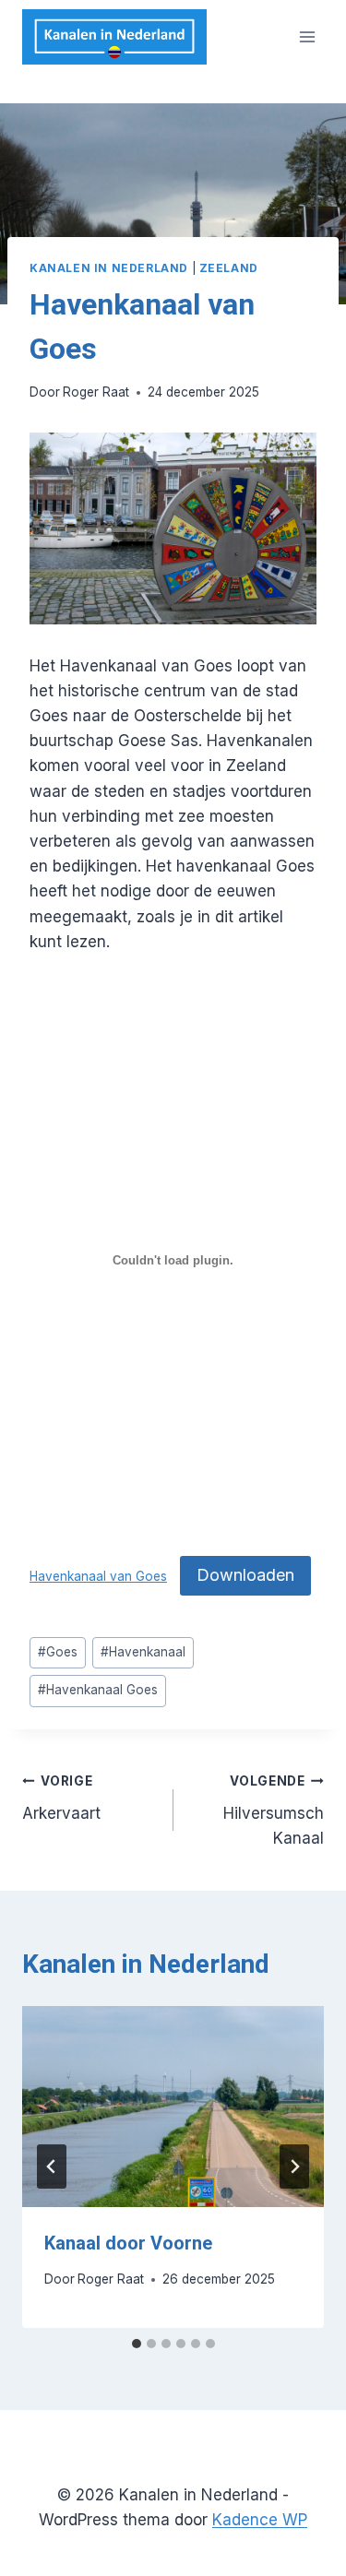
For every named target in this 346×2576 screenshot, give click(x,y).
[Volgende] (294, 2166)
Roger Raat (96, 392)
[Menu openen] (307, 36)
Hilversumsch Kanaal (274, 1810)
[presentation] (173, 2107)
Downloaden (245, 1575)
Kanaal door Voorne (128, 2243)
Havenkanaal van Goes (98, 1576)
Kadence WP (260, 2520)
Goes (58, 1652)
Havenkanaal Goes (98, 1690)
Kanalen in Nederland (109, 268)
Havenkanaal (143, 1652)
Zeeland (229, 268)
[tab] (137, 2344)
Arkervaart (61, 1798)
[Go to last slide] (52, 2166)
